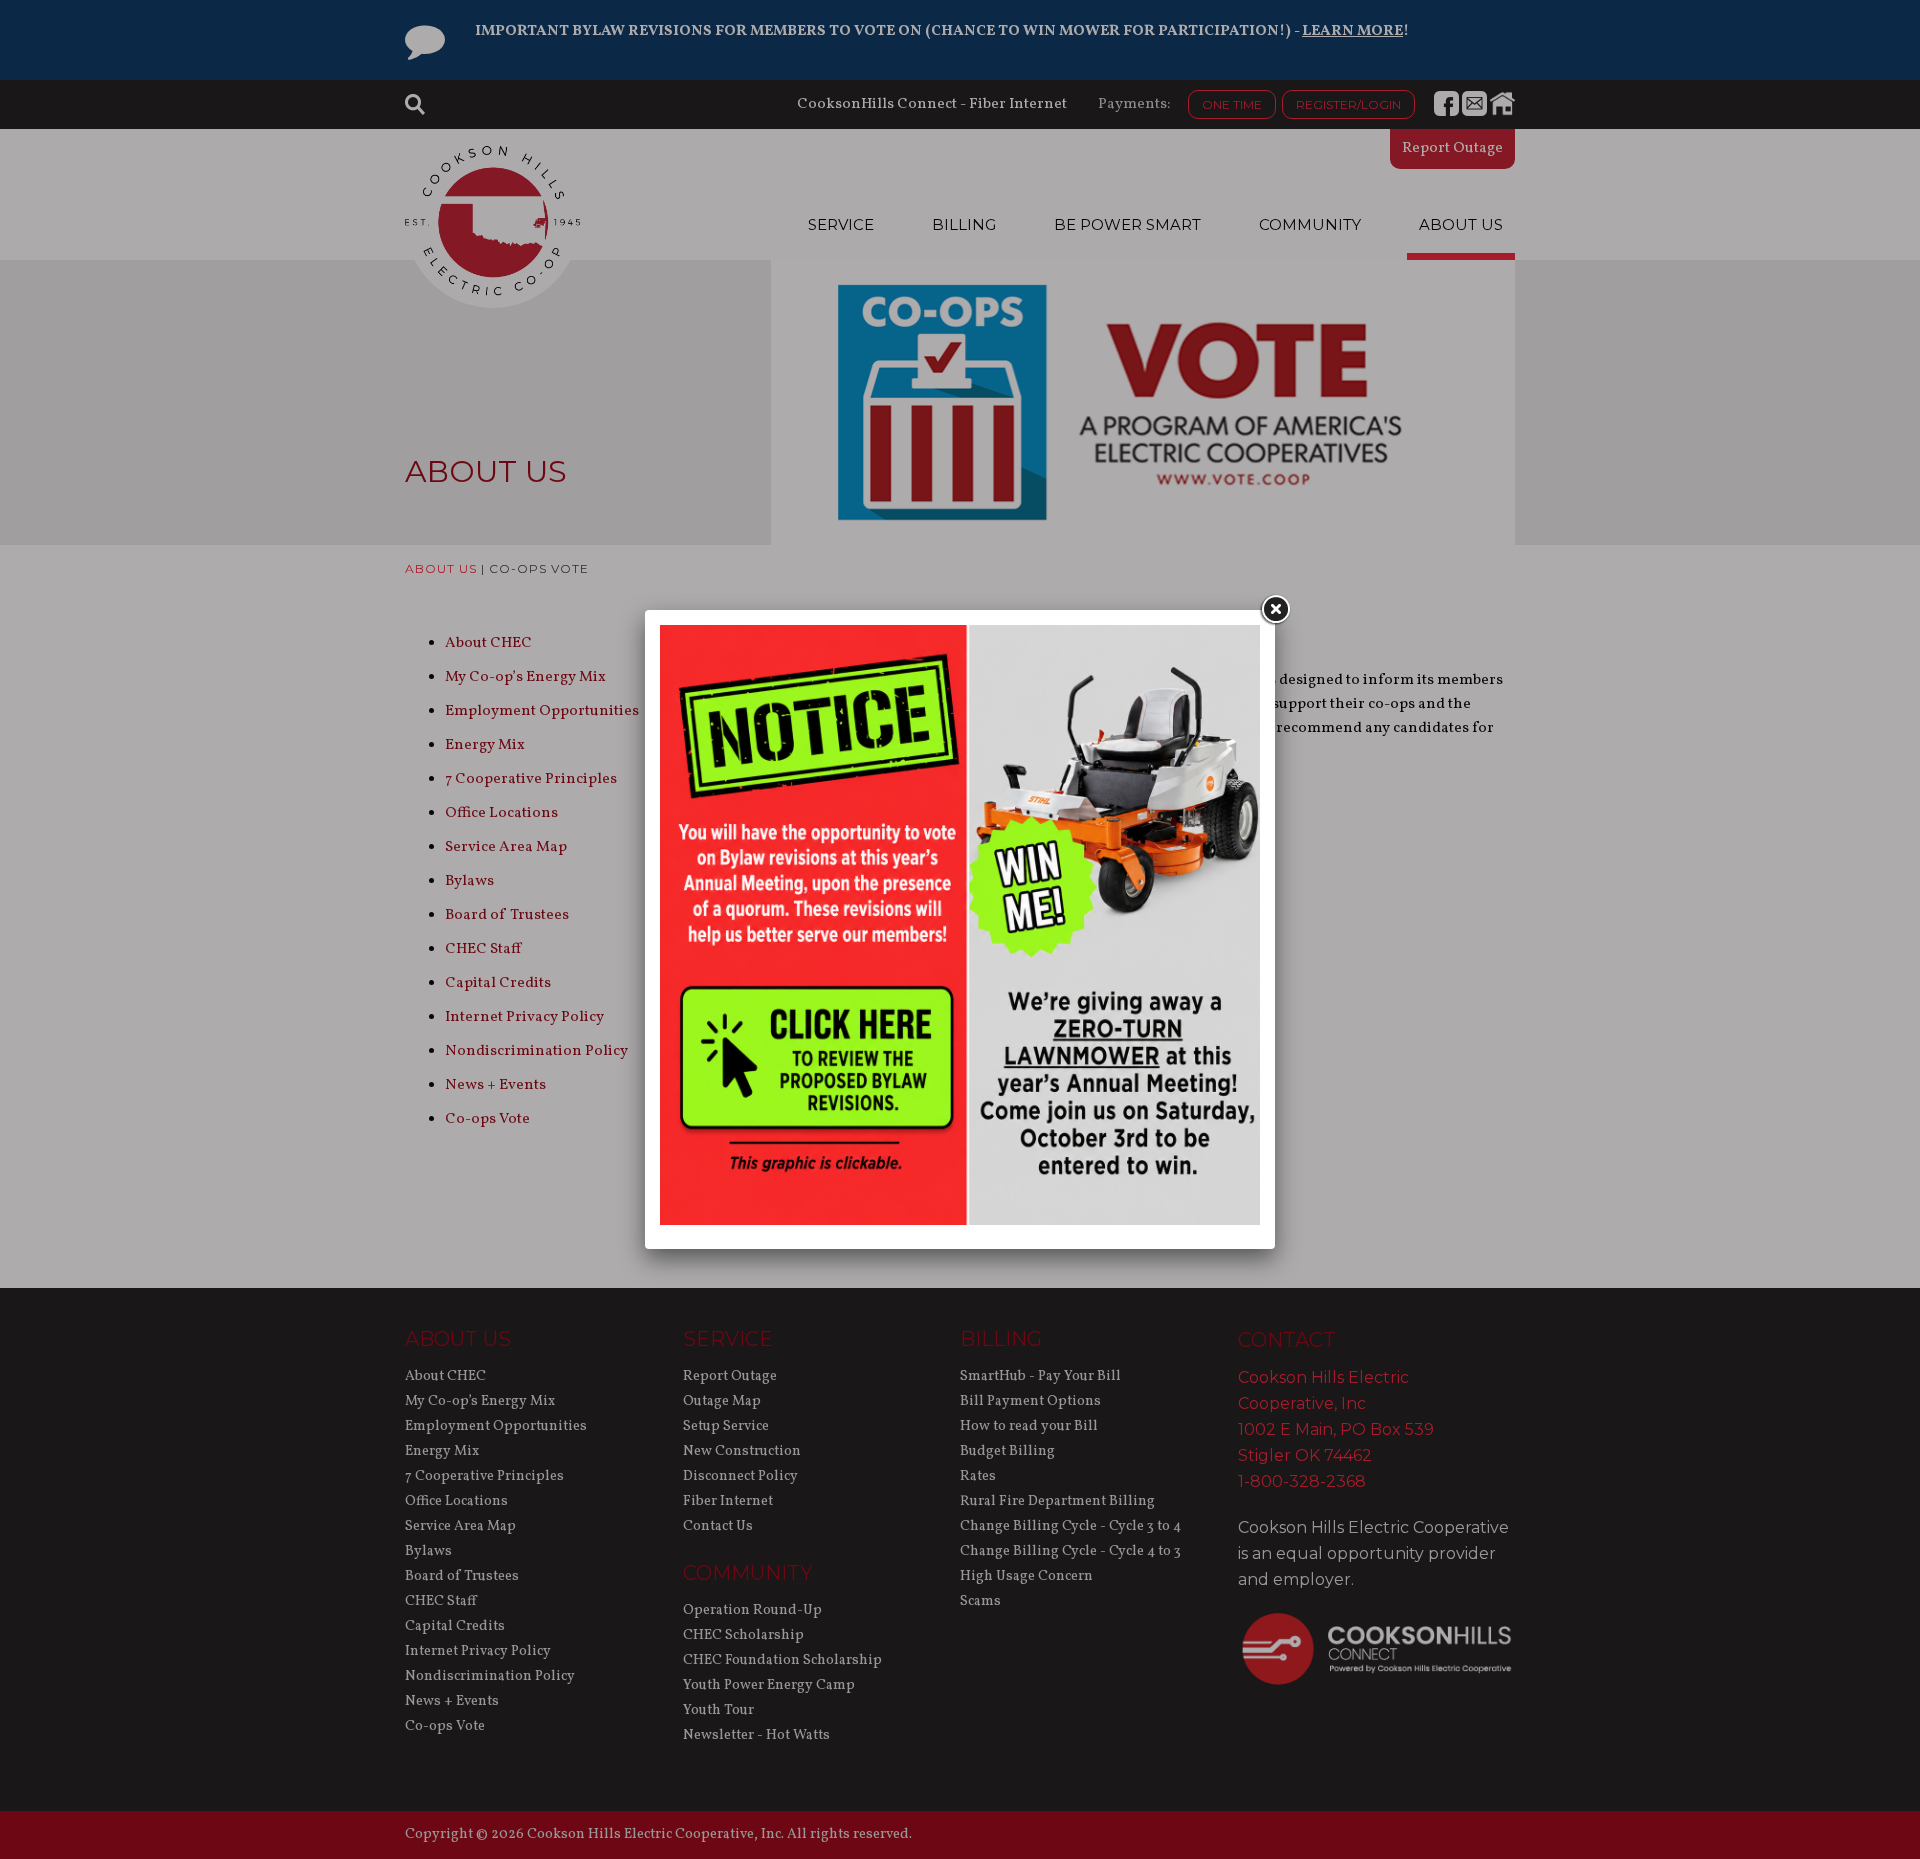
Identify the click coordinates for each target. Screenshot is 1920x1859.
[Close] (1275, 610)
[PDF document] (960, 1221)
